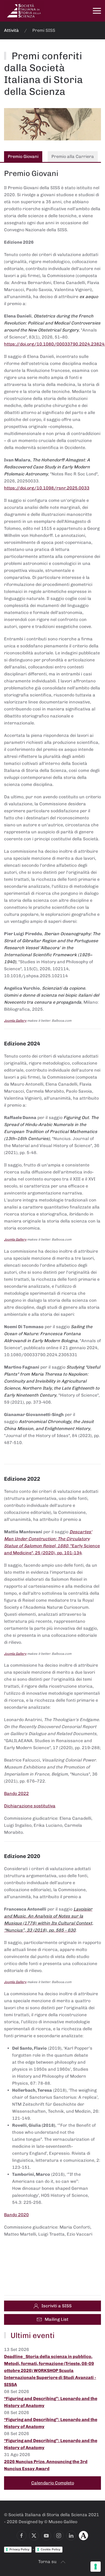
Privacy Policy (19, 2549)
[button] (97, 11)
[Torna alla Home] (24, 11)
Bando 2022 (16, 1793)
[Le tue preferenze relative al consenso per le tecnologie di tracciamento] (96, 2567)
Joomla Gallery (15, 1021)
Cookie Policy (50, 2549)
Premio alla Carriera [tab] (73, 156)
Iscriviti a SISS (57, 2306)
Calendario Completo (53, 2483)
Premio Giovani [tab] (23, 156)
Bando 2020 (16, 2215)
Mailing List (57, 2319)
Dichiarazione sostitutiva (30, 1806)
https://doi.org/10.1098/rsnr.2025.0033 (47, 488)
